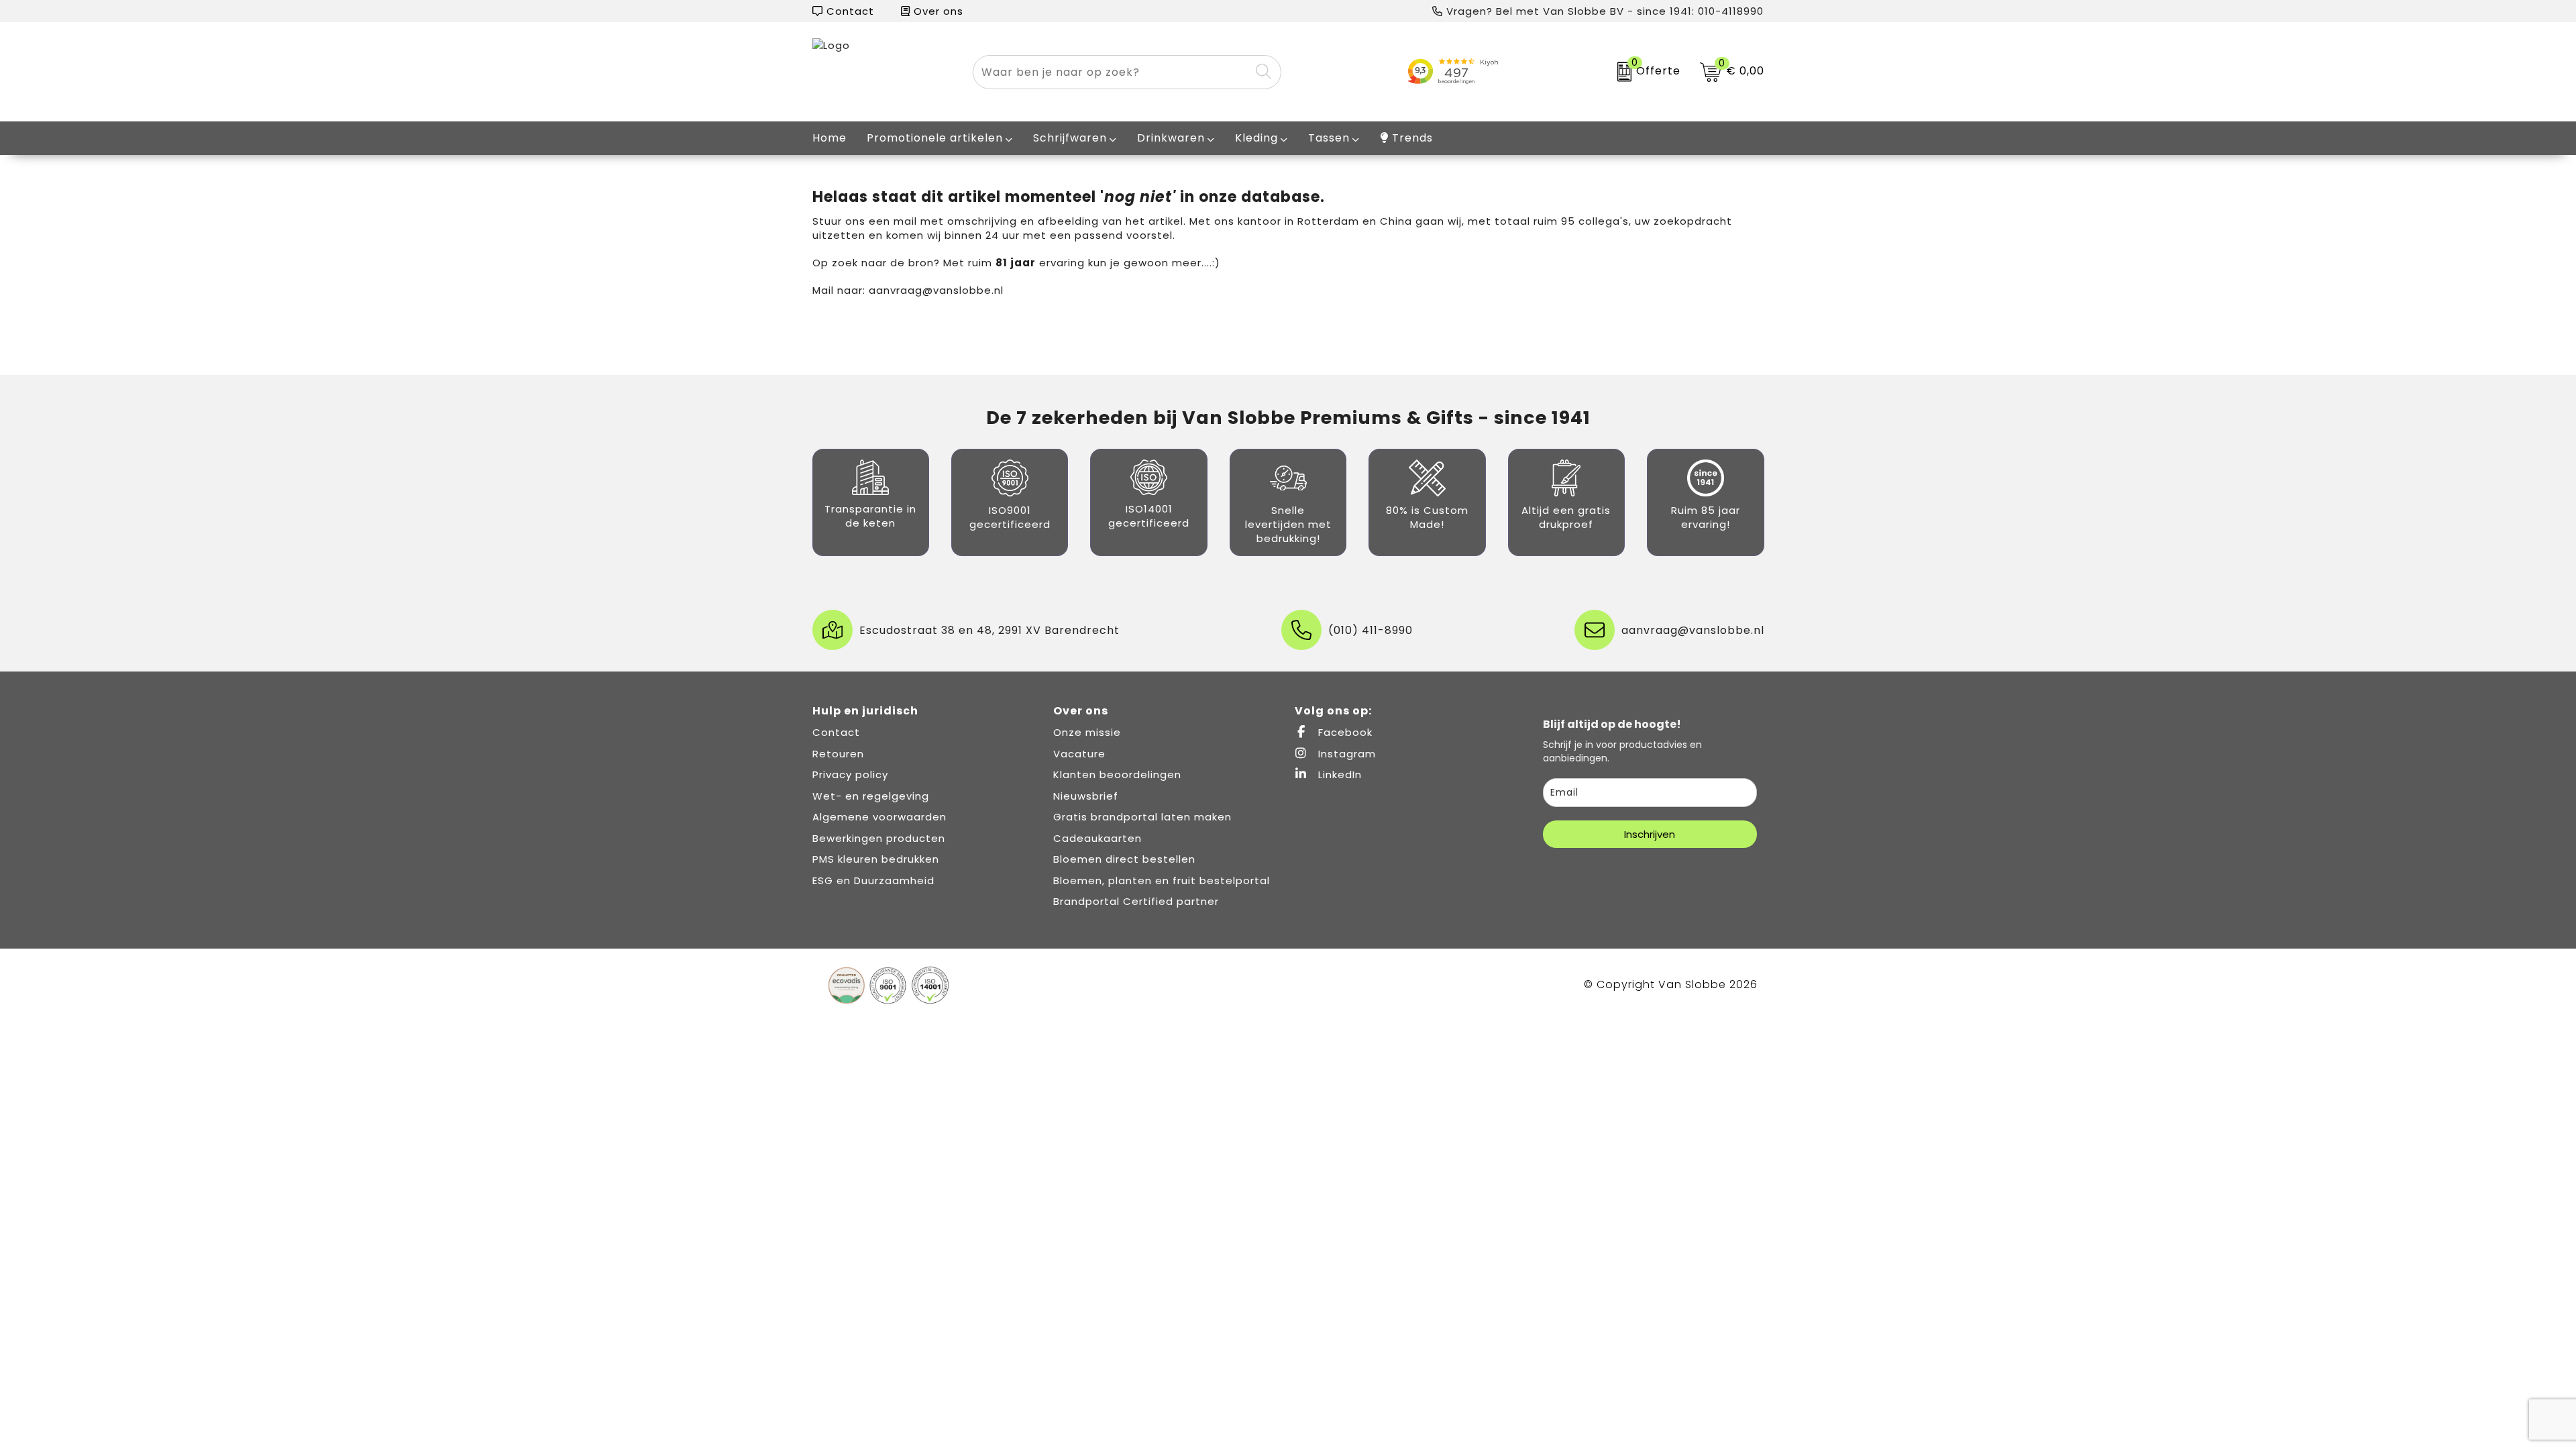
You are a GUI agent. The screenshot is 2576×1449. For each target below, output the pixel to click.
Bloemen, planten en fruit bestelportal (1162, 880)
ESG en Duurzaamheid (873, 880)
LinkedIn (1338, 774)
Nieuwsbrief (1086, 796)
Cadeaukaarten (1097, 838)
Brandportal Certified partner (1136, 901)
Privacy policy (850, 774)
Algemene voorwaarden (879, 817)
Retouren (838, 754)
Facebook (1344, 732)
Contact (849, 11)
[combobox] (1112, 72)
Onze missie (1087, 732)
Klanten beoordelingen (1117, 774)
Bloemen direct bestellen (1124, 859)
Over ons (937, 11)
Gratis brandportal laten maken (1142, 817)
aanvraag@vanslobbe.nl (936, 290)
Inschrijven (1650, 834)
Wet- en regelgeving (871, 796)
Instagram (1345, 754)
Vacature (1079, 754)
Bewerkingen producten (879, 838)
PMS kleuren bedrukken (876, 859)
